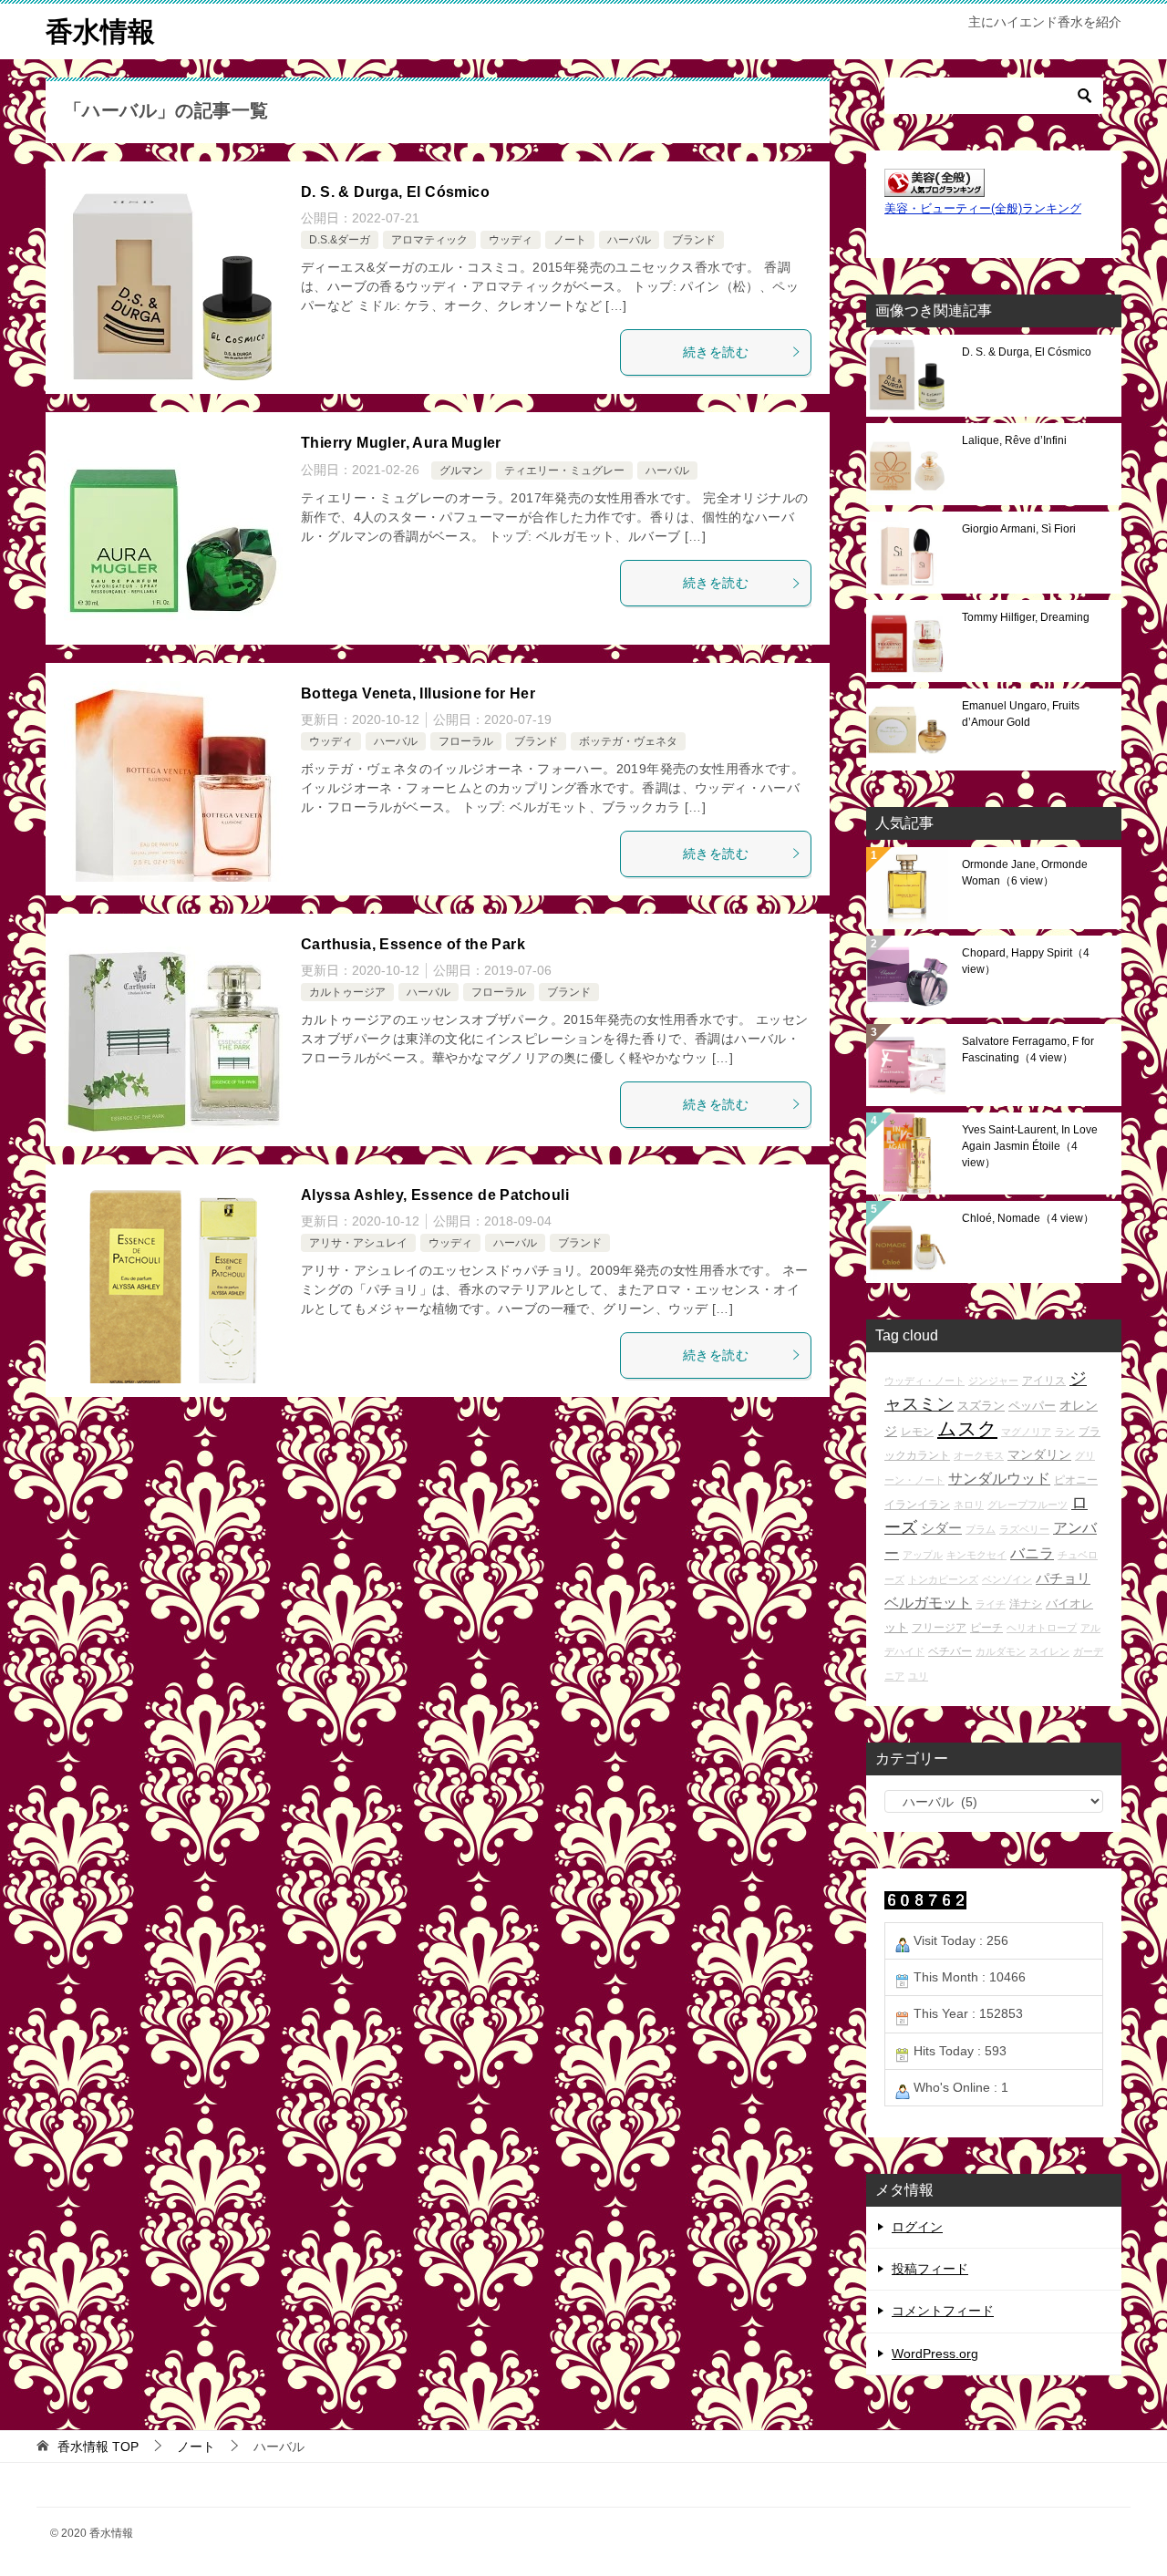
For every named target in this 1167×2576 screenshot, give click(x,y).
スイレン (1049, 1651)
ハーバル (629, 240)
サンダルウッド (999, 1479)
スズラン (981, 1406)
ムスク (967, 1429)
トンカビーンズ (943, 1579)
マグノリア (1026, 1432)
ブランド (694, 240)
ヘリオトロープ (1042, 1628)
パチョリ (1063, 1578)
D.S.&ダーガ (340, 240)
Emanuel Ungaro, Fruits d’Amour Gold (1021, 714)
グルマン (461, 471)
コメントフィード (943, 2311)
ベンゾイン (1007, 1579)
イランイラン (917, 1504)
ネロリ (969, 1505)
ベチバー (950, 1651)
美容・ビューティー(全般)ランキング (983, 209)
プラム (981, 1529)
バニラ (1032, 1553)
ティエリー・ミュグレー (564, 471)
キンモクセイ (976, 1555)
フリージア (939, 1627)
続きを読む (716, 352)
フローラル (466, 741)
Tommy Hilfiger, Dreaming (1026, 617)
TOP (98, 2447)
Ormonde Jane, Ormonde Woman (1025, 873)
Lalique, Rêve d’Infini (1014, 440)
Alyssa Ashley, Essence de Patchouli (435, 1195)
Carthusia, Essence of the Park (413, 944)
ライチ (991, 1604)
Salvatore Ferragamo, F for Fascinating (1028, 1050)
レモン (917, 1431)
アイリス (1044, 1380)
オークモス (979, 1455)
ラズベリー (1024, 1529)
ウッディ (511, 240)
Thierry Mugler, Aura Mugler (401, 443)
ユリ (918, 1676)
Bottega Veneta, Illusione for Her (418, 693)
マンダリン (1039, 1454)
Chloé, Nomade (1028, 1218)
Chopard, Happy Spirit (1026, 961)
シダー (941, 1528)
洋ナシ (1026, 1604)
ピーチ (986, 1627)
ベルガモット (928, 1603)
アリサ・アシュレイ (358, 1243)
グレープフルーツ (1028, 1505)
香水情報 (100, 31)
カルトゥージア (347, 992)
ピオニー (1076, 1479)
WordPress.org (935, 2354)
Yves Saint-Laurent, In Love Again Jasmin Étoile (1030, 1146)
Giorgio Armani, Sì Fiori (1019, 529)
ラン (1065, 1432)
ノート (570, 240)
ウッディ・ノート (924, 1381)
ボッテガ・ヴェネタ (628, 741)
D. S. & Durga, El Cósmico (395, 192)
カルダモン (1001, 1651)
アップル (923, 1555)
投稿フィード (930, 2269)
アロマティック (429, 240)
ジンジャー (993, 1381)
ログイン (917, 2227)
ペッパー (1032, 1406)
